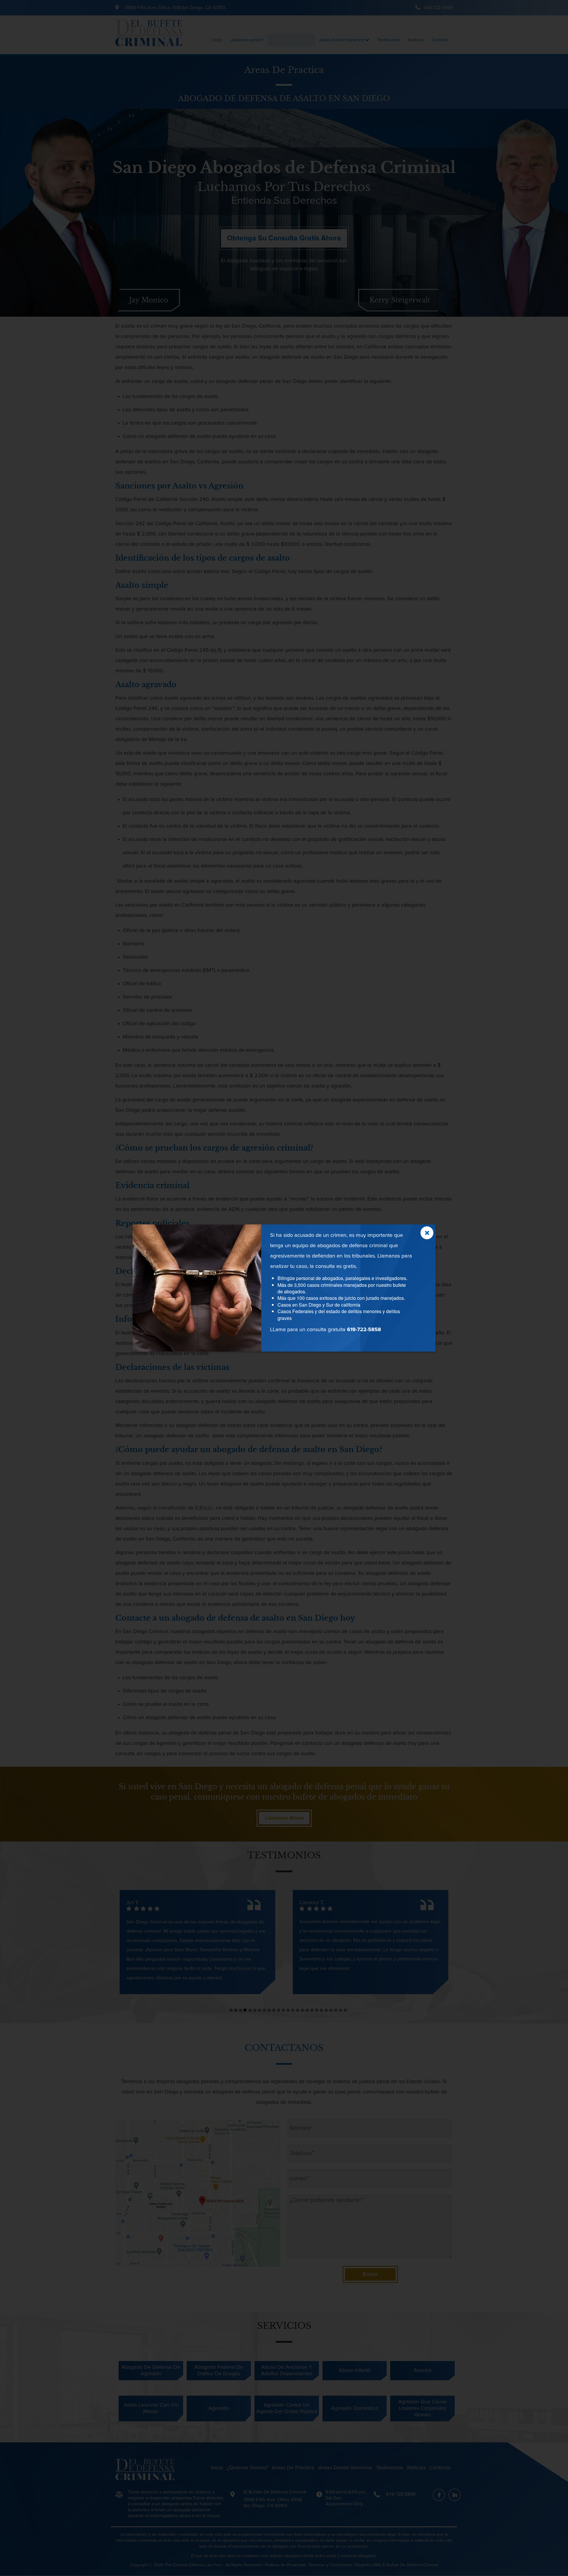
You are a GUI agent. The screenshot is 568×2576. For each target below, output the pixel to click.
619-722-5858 (364, 1330)
